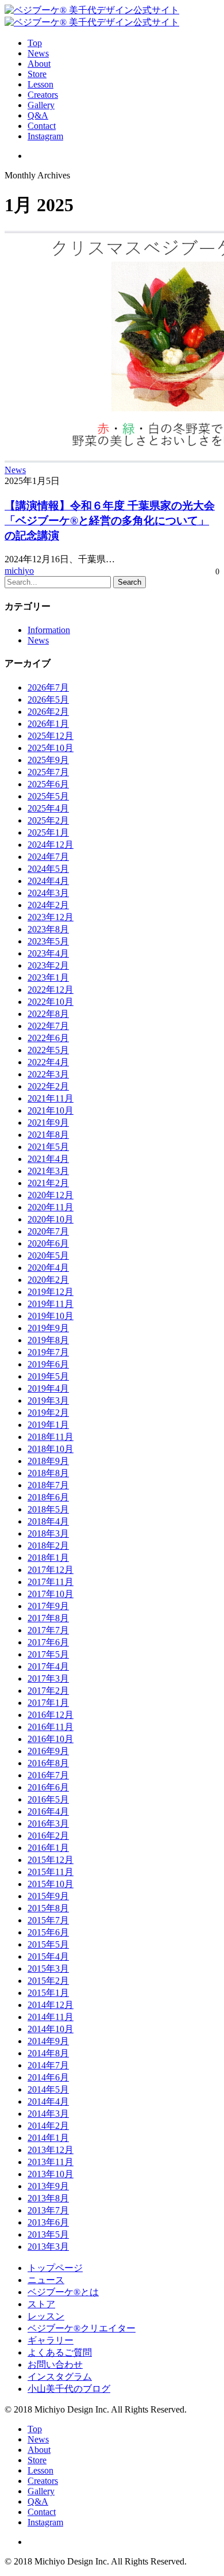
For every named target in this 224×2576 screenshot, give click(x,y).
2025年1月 (48, 832)
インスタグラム (60, 2377)
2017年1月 (48, 1703)
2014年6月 (48, 2077)
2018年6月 (48, 1497)
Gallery (41, 2491)
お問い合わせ (55, 2364)
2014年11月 (51, 2017)
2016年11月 (51, 1727)
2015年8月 (48, 1908)
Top (35, 2429)
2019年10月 (51, 1316)
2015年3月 (48, 1969)
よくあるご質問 (60, 2352)
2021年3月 (48, 1171)
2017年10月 (51, 1594)
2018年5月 (48, 1509)
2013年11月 (51, 2162)
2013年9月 (48, 2186)
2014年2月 (48, 2126)
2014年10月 (51, 2029)
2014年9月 (48, 2041)
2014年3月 (48, 2114)
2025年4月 (48, 808)
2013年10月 (51, 2174)
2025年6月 (48, 784)
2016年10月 (51, 1739)
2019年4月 (48, 1388)
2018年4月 (48, 1521)
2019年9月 (48, 1328)
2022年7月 (48, 1026)
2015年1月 (48, 1993)
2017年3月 (48, 1678)
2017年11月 (51, 1582)
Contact (42, 2512)
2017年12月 (51, 1570)
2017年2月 (48, 1691)
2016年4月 (48, 1811)
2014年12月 (51, 2005)
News (15, 470)
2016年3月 (48, 1824)
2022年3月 (48, 1074)
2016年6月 (48, 1787)
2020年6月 (48, 1243)
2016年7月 (48, 1775)
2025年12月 (51, 736)
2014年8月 (48, 2053)
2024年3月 (48, 893)
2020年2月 (48, 1280)
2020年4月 (48, 1268)
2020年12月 (51, 1195)
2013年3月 (48, 2247)
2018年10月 (51, 1449)
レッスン (46, 2316)
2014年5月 (48, 2089)
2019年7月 (48, 1352)
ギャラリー (51, 2340)
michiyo (19, 571)
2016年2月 (48, 1836)
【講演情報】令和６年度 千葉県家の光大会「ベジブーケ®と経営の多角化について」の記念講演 (110, 521)
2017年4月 (48, 1666)
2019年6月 (48, 1364)
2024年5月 (48, 869)
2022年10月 (51, 1002)
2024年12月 (51, 845)
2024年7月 (48, 857)
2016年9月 (48, 1751)
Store (37, 2460)
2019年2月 (48, 1413)
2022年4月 (48, 1062)
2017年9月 (48, 1606)
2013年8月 (48, 2198)
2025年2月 (48, 820)
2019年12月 (51, 1292)
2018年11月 (51, 1437)
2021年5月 (48, 1147)
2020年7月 (48, 1231)
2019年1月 (48, 1425)
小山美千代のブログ (69, 2389)
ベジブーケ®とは (63, 2292)
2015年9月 (48, 1896)
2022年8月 (48, 1014)
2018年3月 (48, 1533)
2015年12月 (51, 1860)
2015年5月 (48, 1944)
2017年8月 (48, 1618)
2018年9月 (48, 1461)
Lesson (40, 2470)
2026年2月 (48, 712)
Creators (43, 2481)
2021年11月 (51, 1098)
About (39, 2450)
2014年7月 (48, 2065)
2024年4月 (48, 881)
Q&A (38, 2501)
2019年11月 (51, 1304)
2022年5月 (48, 1050)
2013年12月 (51, 2150)
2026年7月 (48, 687)
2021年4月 (48, 1159)
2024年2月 (48, 905)
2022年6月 (48, 1038)
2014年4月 (48, 2101)
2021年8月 (48, 1135)
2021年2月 (48, 1183)
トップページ (55, 2268)
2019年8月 (48, 1340)
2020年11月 (51, 1207)
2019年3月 (48, 1401)
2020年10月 (51, 1219)
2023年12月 (51, 917)
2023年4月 (48, 953)
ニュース (46, 2280)
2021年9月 (48, 1123)
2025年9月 (48, 760)
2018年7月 (48, 1485)
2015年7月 (48, 1920)
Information (49, 630)
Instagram (45, 2522)
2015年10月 (51, 1884)
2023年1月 (48, 978)
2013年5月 (48, 2234)
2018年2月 (48, 1546)
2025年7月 (48, 772)
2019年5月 (48, 1376)
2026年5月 (48, 700)
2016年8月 (48, 1763)
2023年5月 (48, 941)
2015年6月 (48, 1932)
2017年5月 (48, 1654)
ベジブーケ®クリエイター (82, 2328)
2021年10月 (51, 1110)
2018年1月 (48, 1558)
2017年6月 (48, 1642)
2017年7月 (48, 1630)
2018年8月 (48, 1473)
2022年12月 (51, 990)
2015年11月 (51, 1872)
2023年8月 (48, 929)
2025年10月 (51, 748)
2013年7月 (48, 2210)
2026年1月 (48, 724)
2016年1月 (48, 1848)
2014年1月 (48, 2138)
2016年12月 (51, 1715)
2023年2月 (48, 965)
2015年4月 (48, 1956)
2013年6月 (48, 2222)
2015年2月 (48, 1981)
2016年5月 (48, 1799)
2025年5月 (48, 796)
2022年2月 (48, 1086)
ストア (41, 2304)
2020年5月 (48, 1255)
